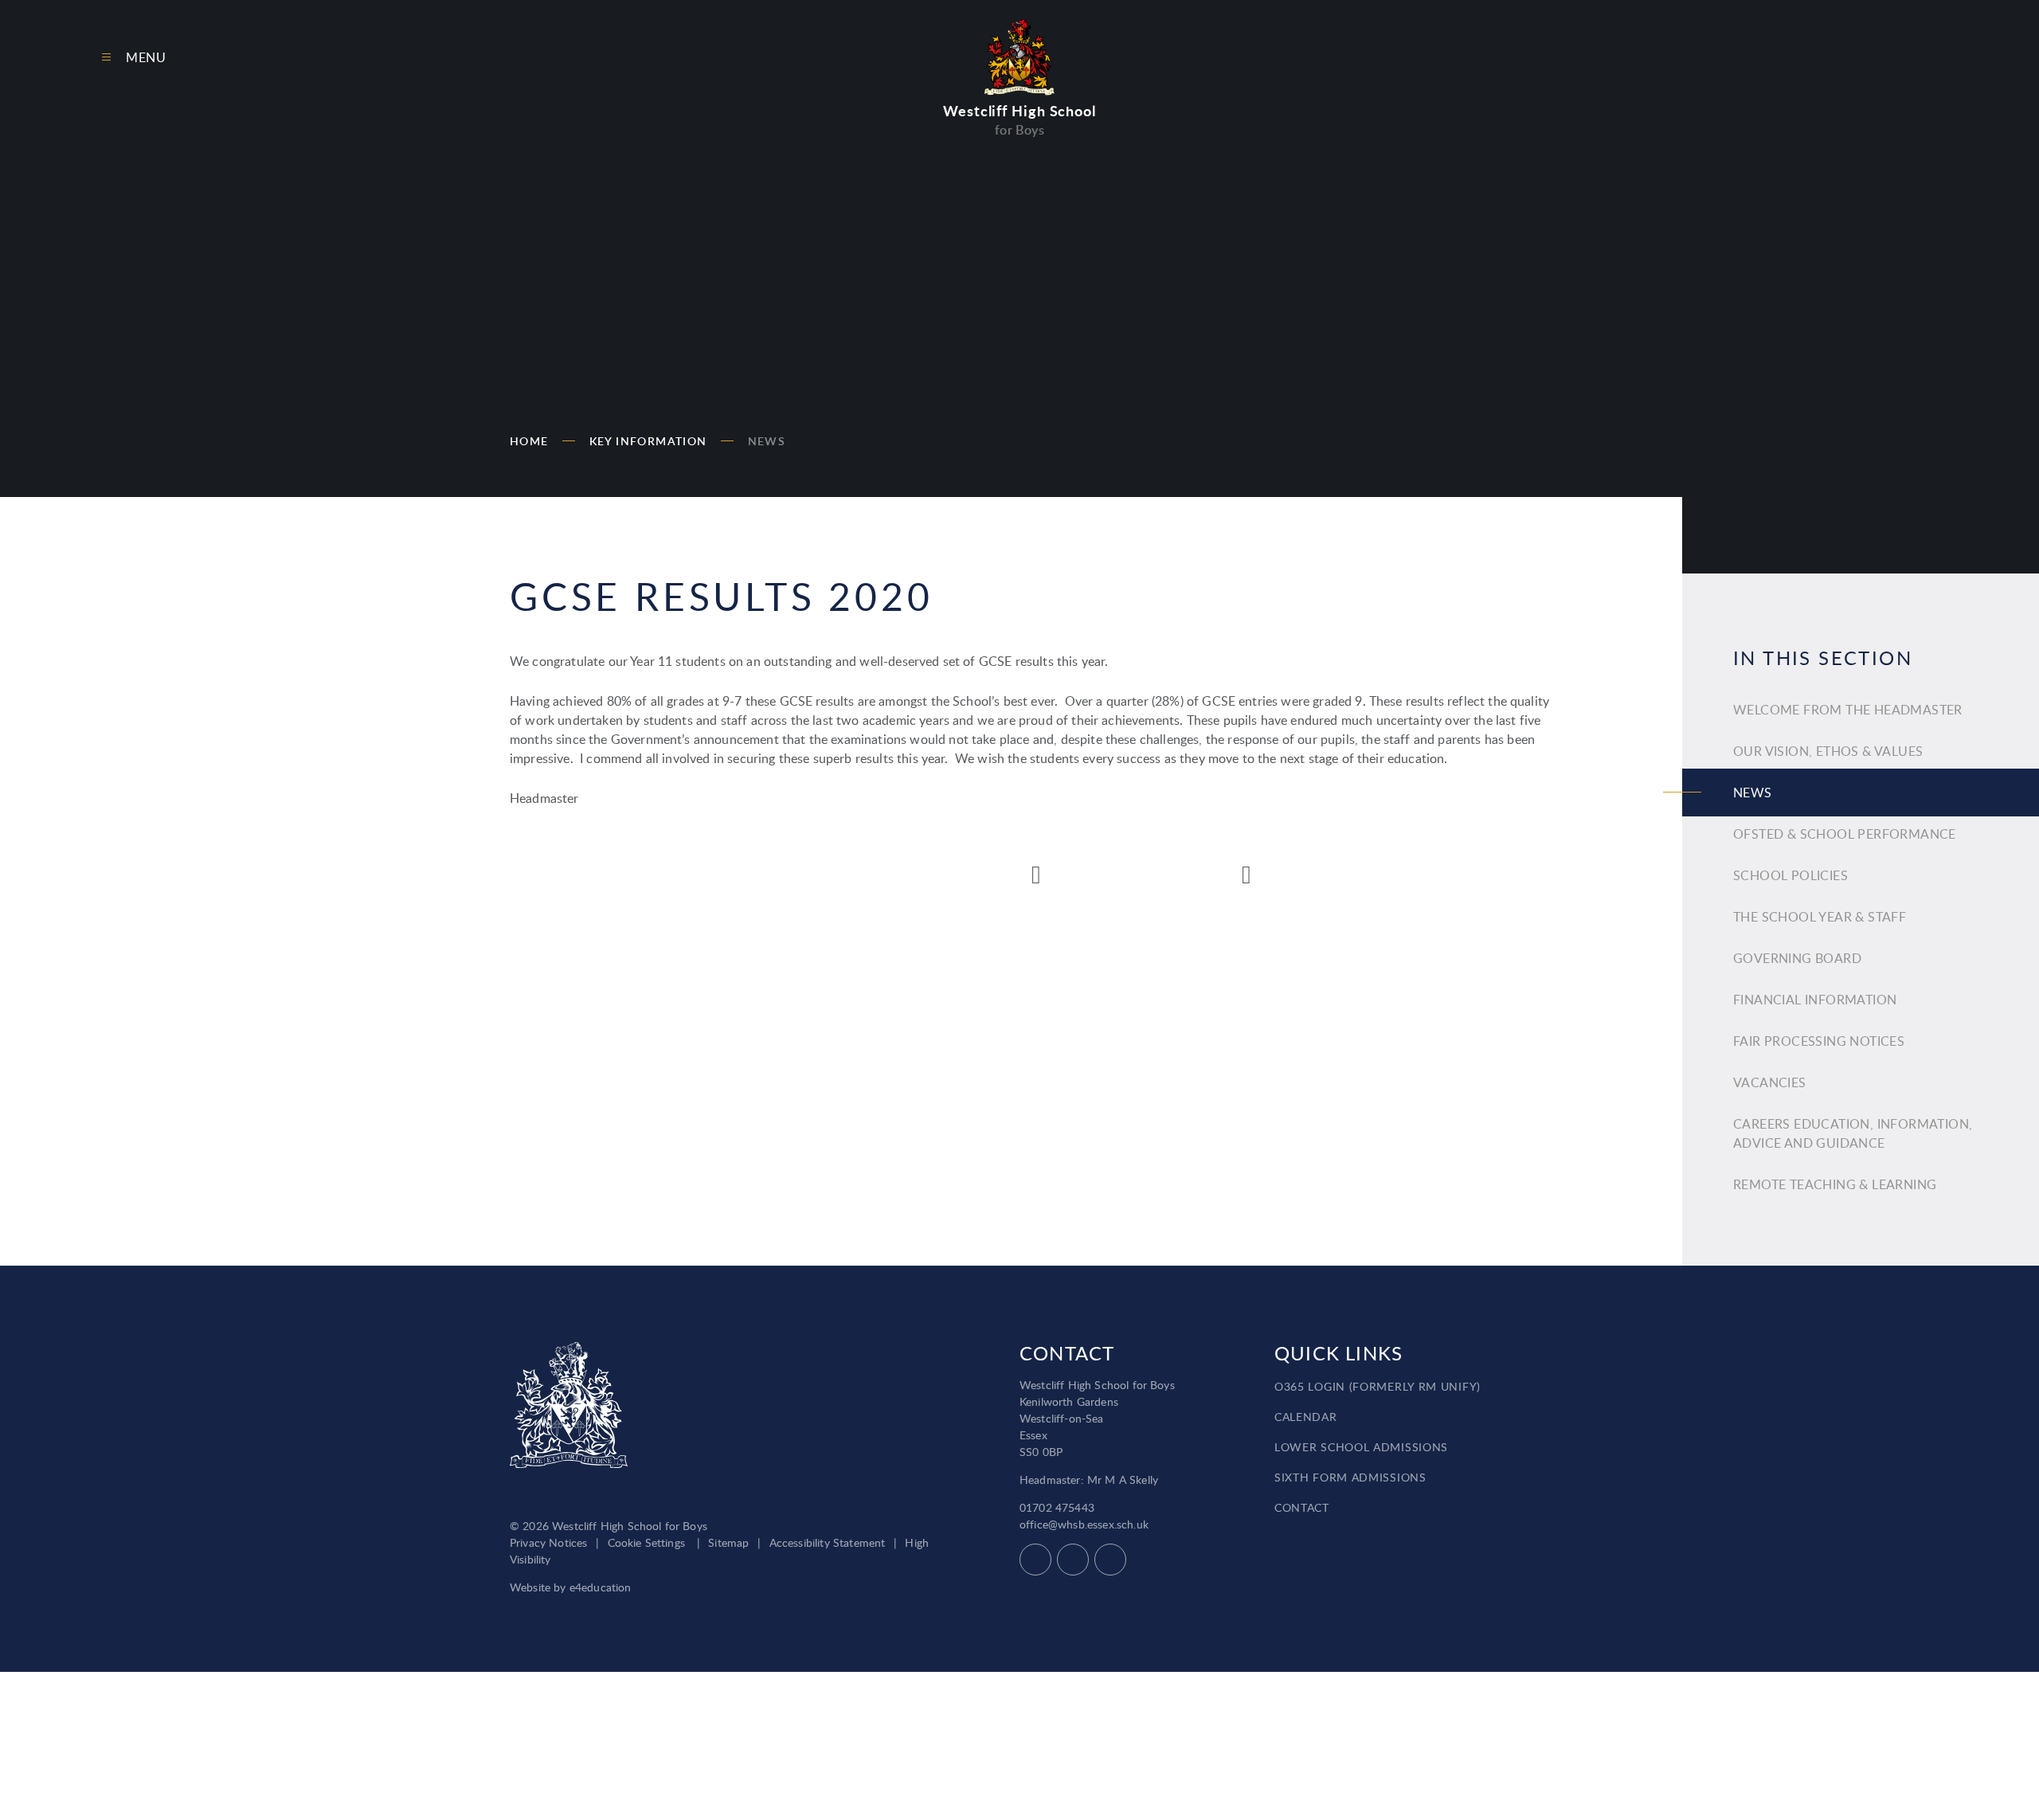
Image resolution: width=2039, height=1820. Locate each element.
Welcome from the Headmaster (1848, 710)
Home (529, 441)
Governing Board (1797, 958)
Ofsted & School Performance (1845, 834)
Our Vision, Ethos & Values (1828, 751)
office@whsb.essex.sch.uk (1084, 1524)
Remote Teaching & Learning (1835, 1184)
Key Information (648, 441)
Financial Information (1815, 1000)
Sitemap (728, 1542)
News (767, 441)
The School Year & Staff (1820, 917)
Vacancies (1770, 1082)
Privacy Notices (548, 1542)
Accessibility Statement (828, 1542)
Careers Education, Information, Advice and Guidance (1853, 1133)
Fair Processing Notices (1819, 1041)
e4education (601, 1587)
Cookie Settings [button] (646, 1542)
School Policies (1790, 875)
